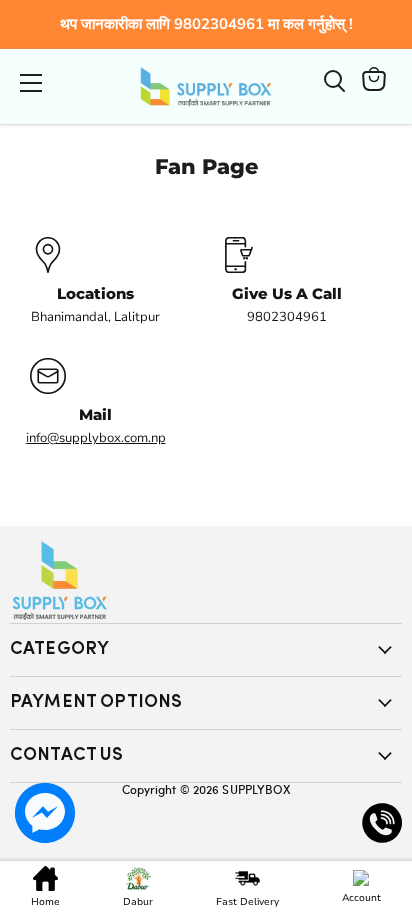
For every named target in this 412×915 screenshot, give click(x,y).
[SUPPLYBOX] (206, 580)
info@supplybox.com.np (96, 438)
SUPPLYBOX (256, 789)
